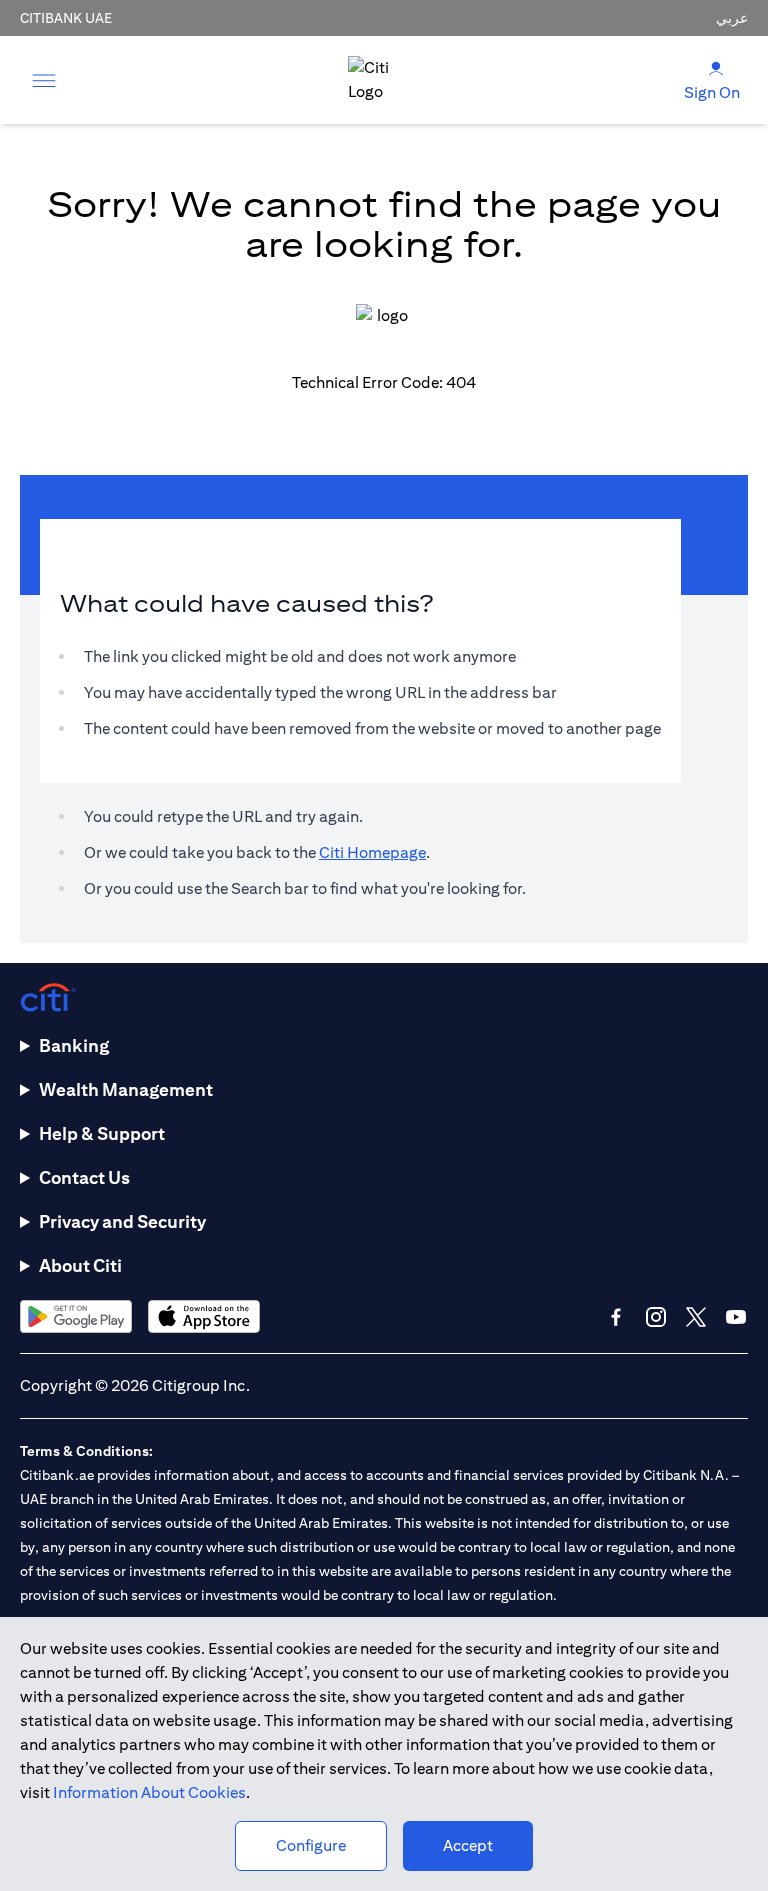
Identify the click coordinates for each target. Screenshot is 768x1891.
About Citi (80, 1265)
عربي (732, 18)
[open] (44, 80)
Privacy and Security (122, 1221)
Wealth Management (126, 1089)
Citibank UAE (66, 18)
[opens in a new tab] (76, 1316)
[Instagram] (656, 1317)
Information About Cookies (149, 1792)
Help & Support (102, 1133)
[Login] (716, 67)
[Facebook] (616, 1317)
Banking (74, 1045)
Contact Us (84, 1177)
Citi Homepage (372, 852)
